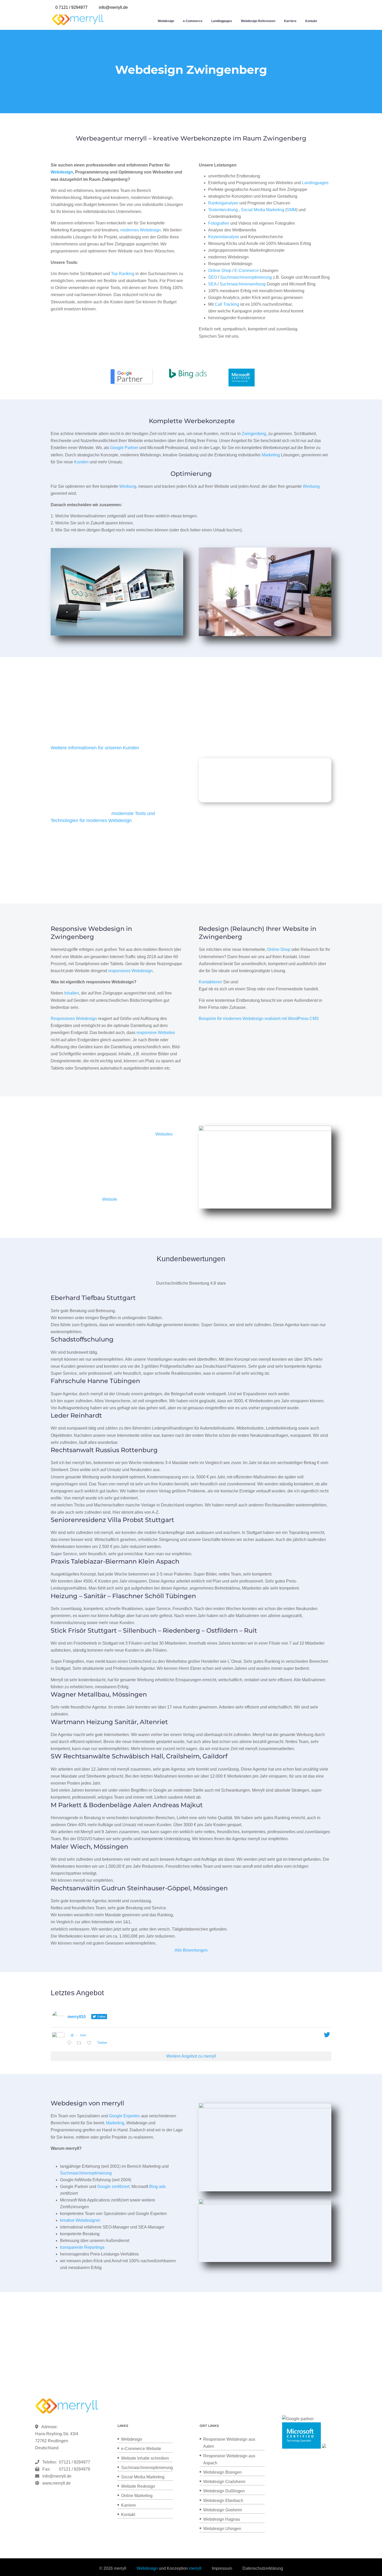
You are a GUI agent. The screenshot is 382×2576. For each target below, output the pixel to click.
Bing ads (157, 2187)
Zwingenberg (254, 434)
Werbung (128, 486)
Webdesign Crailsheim (224, 2482)
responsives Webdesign (130, 971)
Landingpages (222, 21)
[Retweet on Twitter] (81, 2043)
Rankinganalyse (223, 203)
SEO (213, 277)
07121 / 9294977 (74, 2462)
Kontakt (311, 21)
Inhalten (72, 993)
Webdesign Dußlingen (224, 2491)
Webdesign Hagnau (222, 2519)
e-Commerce (193, 21)
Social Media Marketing (263, 210)
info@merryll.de (57, 2476)
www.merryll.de (57, 2483)
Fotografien (219, 223)
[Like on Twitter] (91, 2043)
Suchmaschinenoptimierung (246, 277)
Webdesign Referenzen (258, 21)
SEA (212, 284)
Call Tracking (227, 304)
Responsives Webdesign (74, 1019)
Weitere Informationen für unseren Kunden (95, 748)
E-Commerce (247, 271)
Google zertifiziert (113, 2187)
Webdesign (166, 21)
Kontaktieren (210, 982)
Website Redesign (138, 2486)
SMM (291, 210)
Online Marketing (137, 2496)
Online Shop (220, 271)
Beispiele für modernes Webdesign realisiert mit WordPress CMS (259, 1019)
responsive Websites (156, 1033)
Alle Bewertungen (191, 1950)
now (83, 2035)
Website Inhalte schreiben (145, 2458)
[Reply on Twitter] (71, 2043)
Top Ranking (123, 274)
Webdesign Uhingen (222, 2529)
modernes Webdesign (141, 230)
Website (110, 1199)
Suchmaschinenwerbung (243, 284)
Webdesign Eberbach (223, 2501)
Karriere (290, 21)
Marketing (271, 455)
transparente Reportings (82, 2247)
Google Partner (124, 448)
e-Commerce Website (141, 2449)
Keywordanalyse (224, 237)
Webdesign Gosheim (223, 2510)
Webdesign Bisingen (222, 2472)
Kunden (81, 462)
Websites (164, 1134)
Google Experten (124, 2116)
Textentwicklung (223, 210)
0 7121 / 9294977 (71, 7)
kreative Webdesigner (80, 2220)
